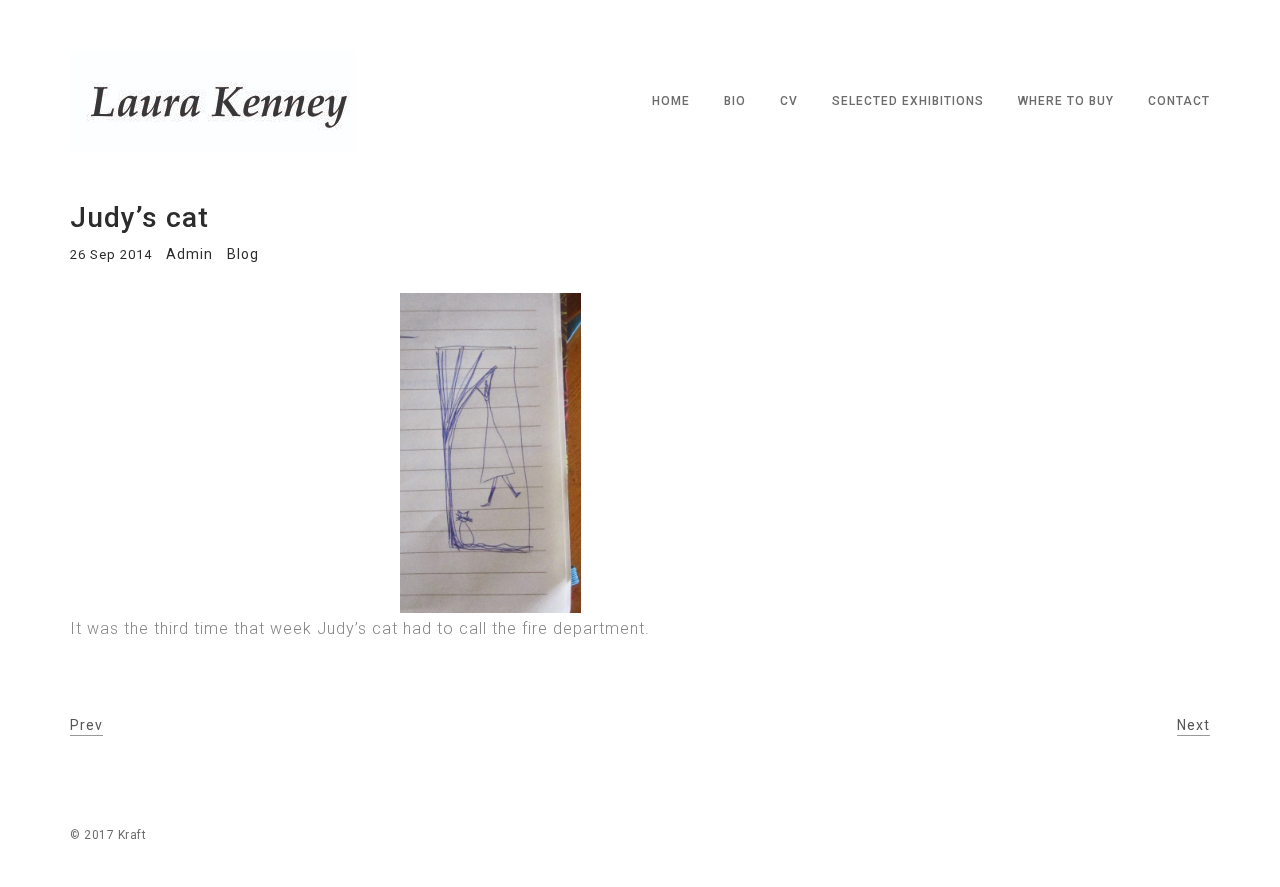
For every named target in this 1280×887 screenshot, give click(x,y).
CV (789, 101)
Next (1193, 725)
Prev (86, 725)
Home (671, 101)
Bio (735, 101)
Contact (1179, 101)
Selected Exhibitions (908, 101)
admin (189, 254)
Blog (243, 254)
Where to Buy (1066, 101)
